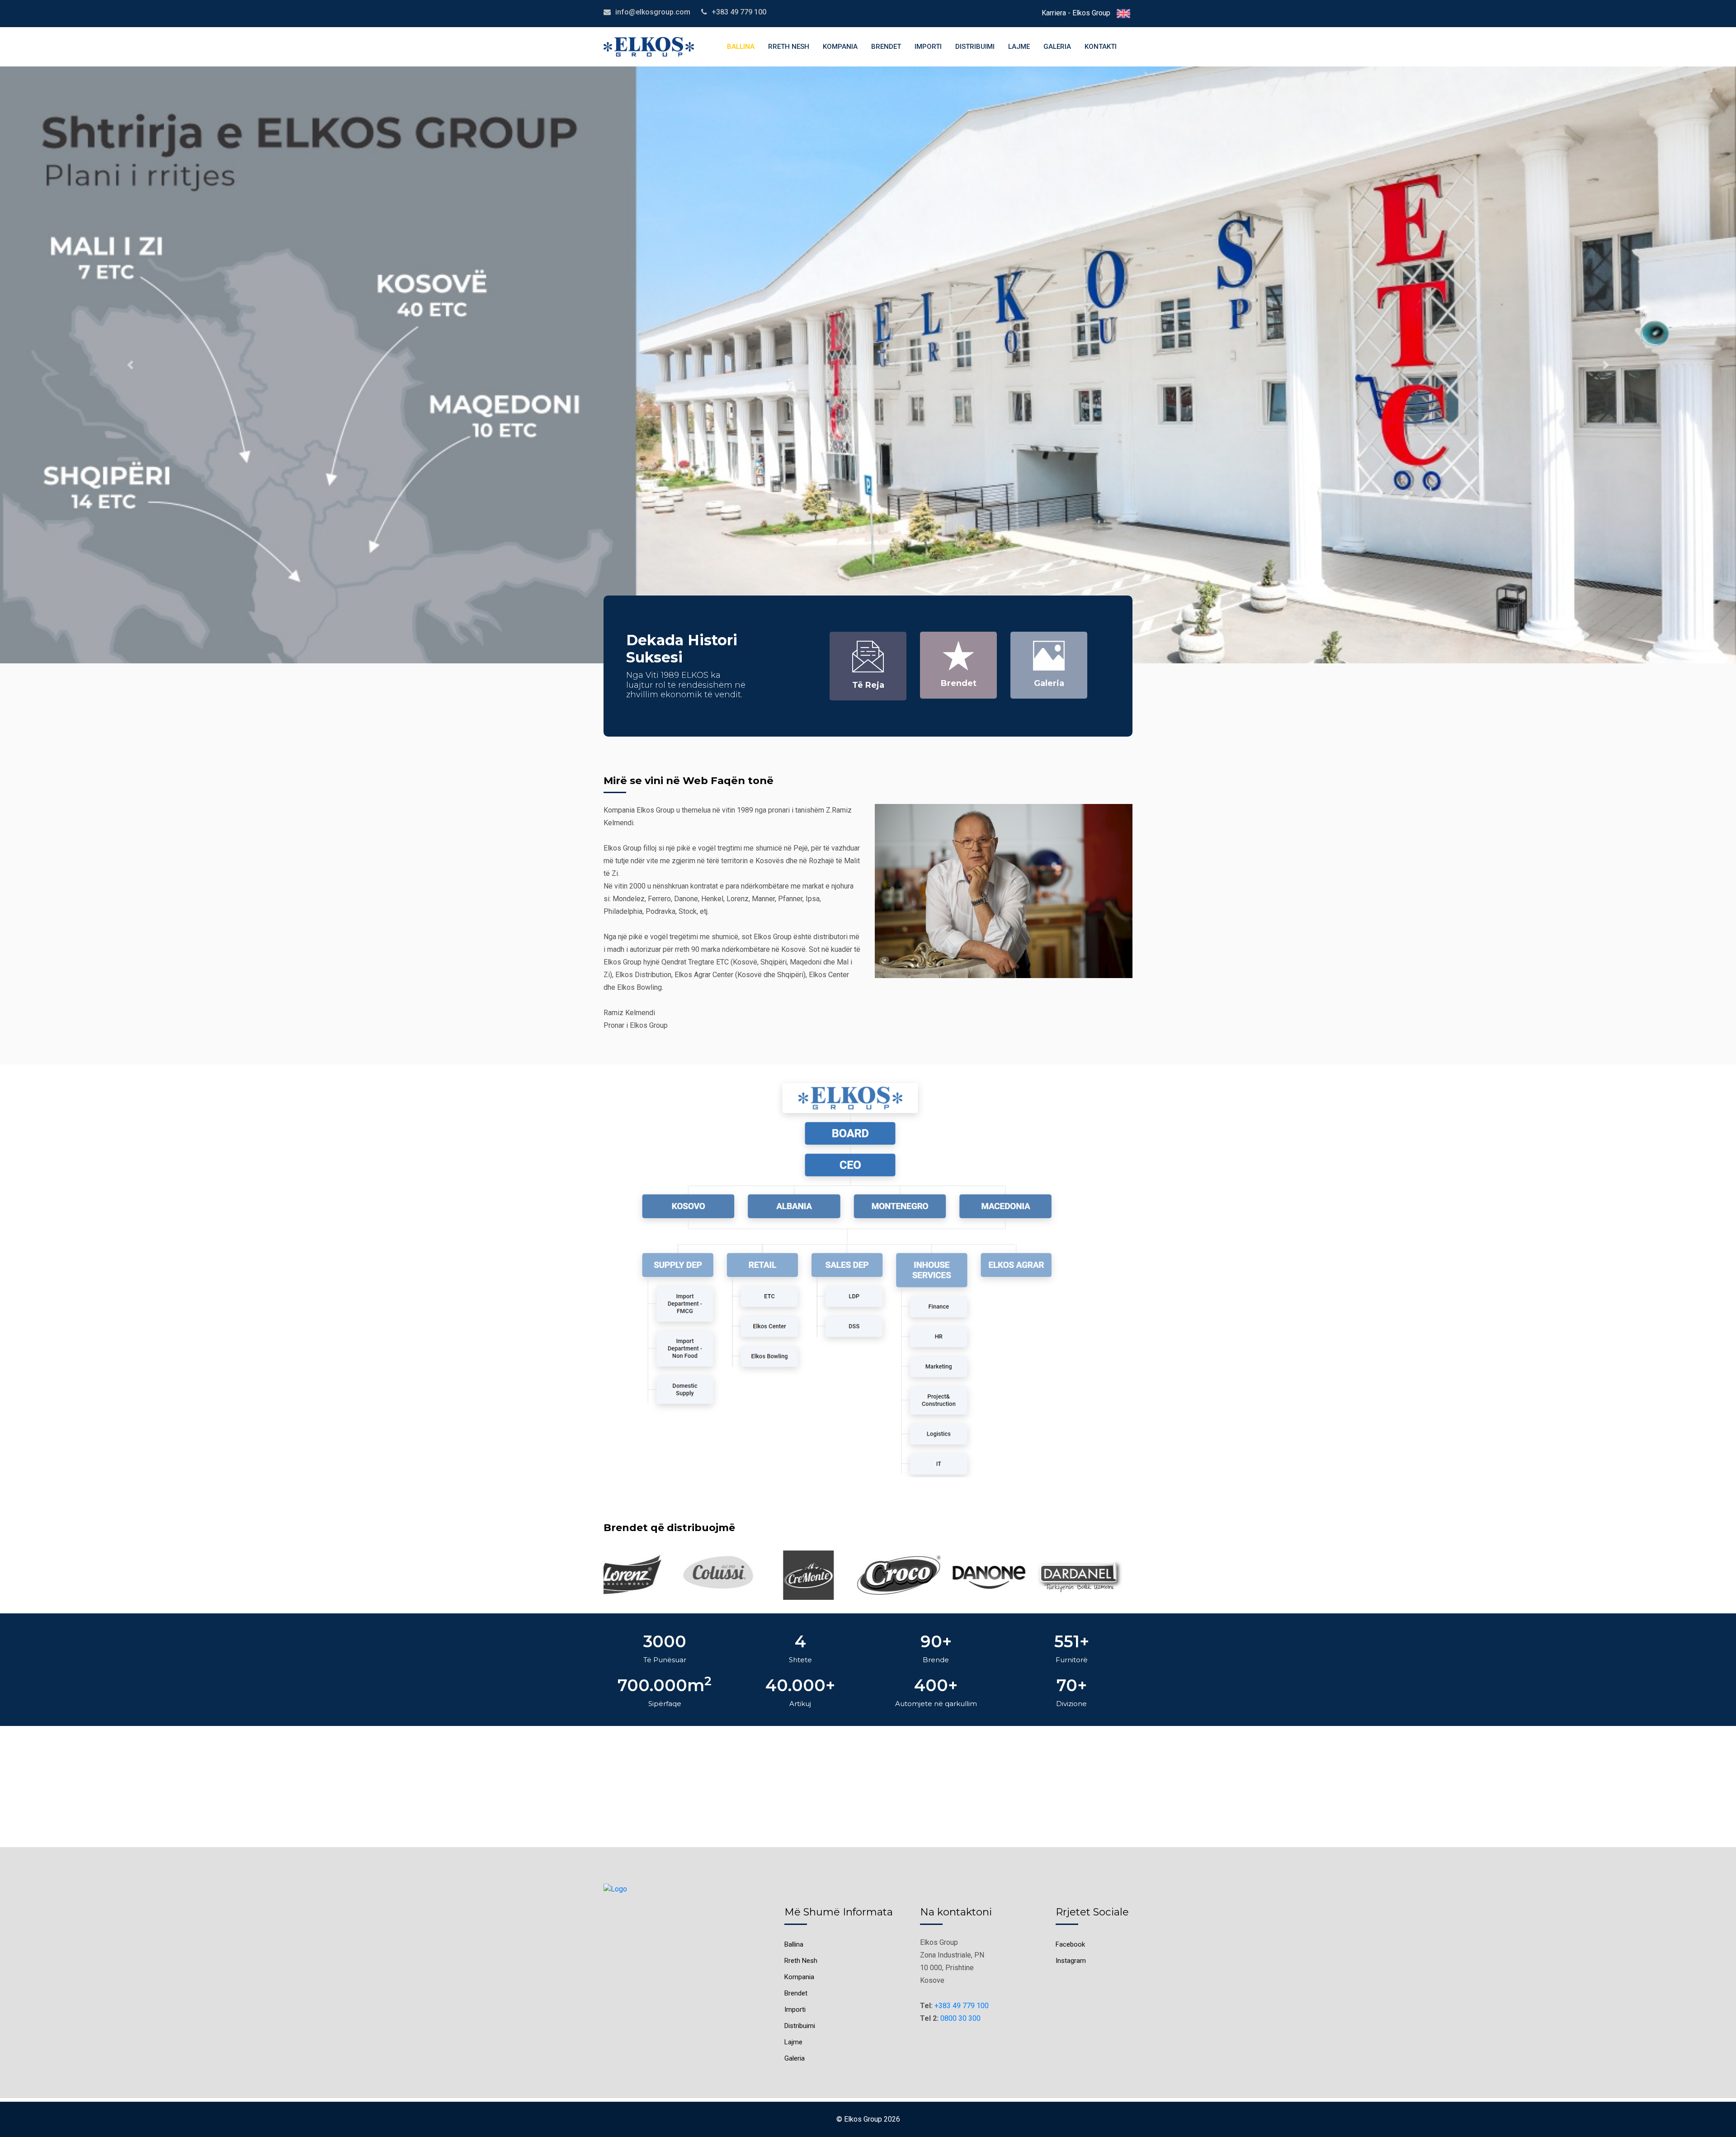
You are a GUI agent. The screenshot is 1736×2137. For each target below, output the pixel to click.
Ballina (741, 47)
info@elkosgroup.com (653, 12)
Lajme (1019, 47)
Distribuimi (975, 47)
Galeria (1057, 47)
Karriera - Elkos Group (1076, 13)
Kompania (840, 47)
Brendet (886, 47)
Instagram (1071, 1961)
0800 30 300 (960, 2018)
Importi (928, 47)
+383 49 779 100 (962, 2006)
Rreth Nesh (789, 47)
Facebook (1070, 1944)
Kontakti (1101, 47)
